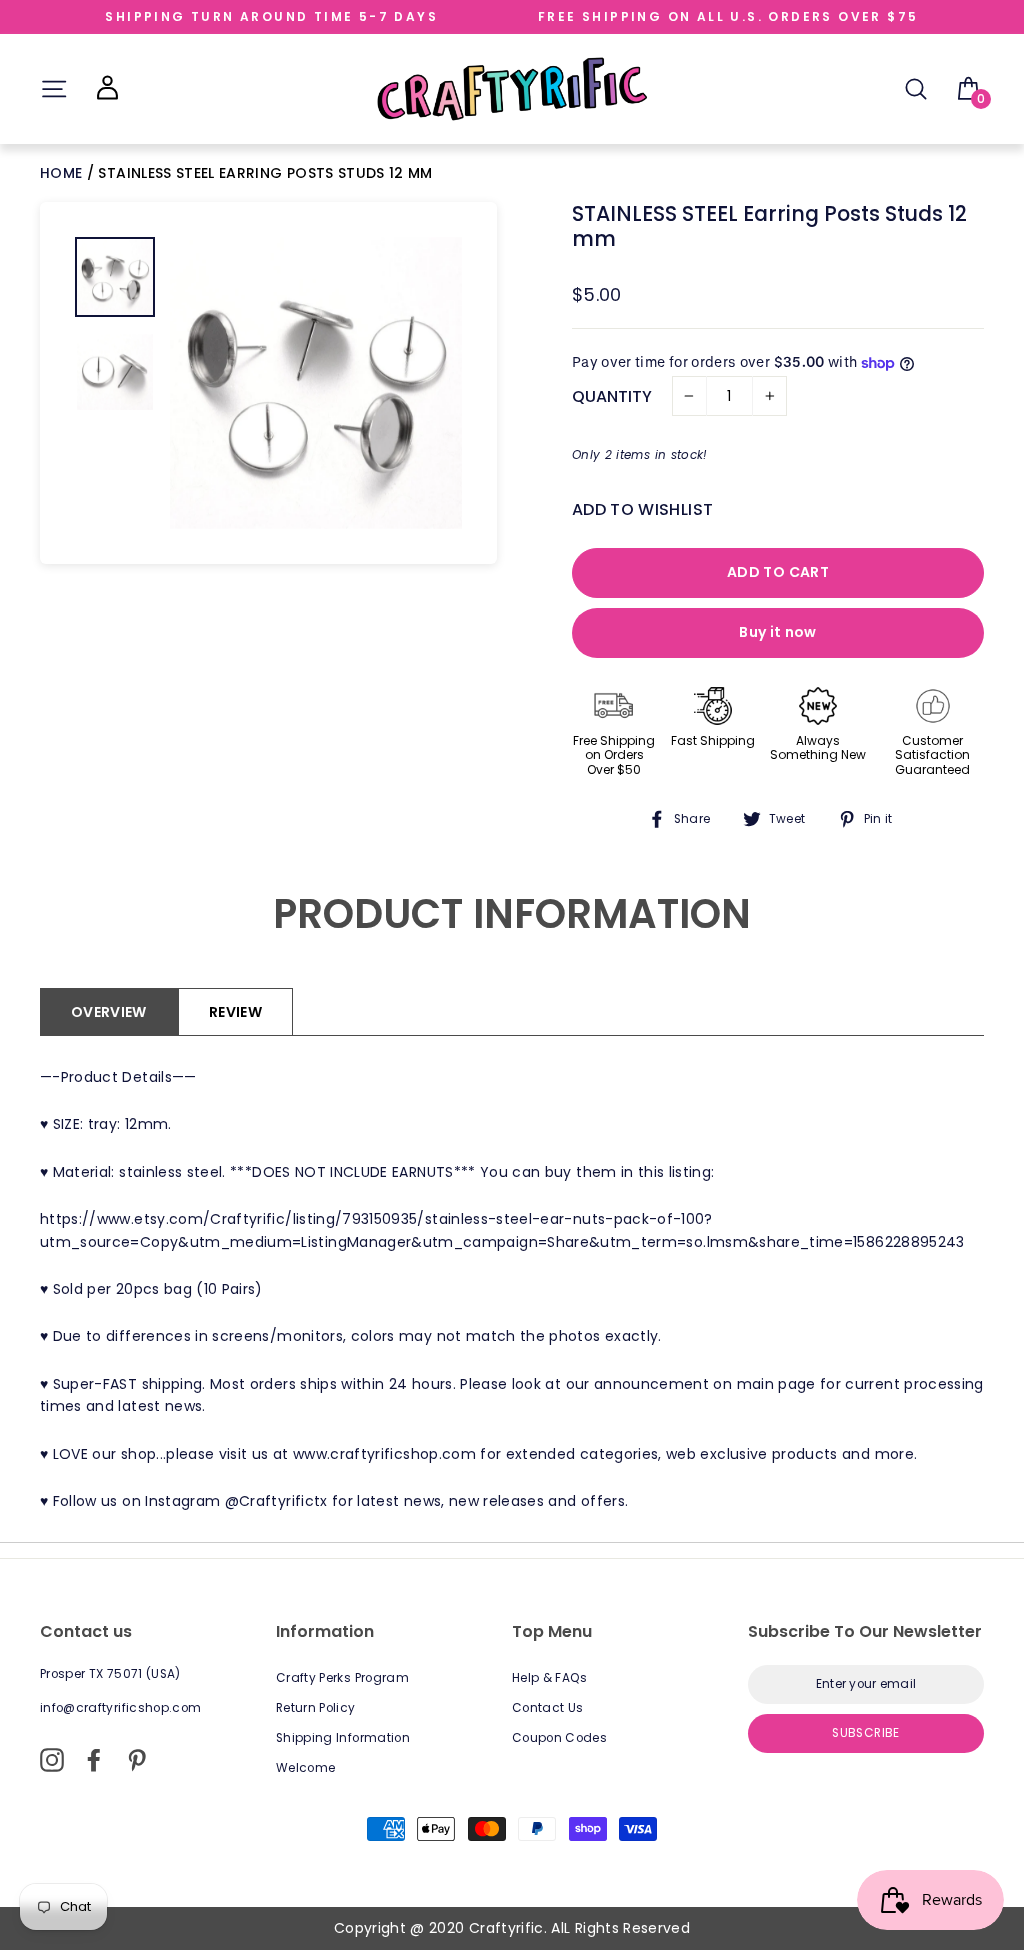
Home (63, 173)
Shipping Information (343, 1738)
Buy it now (778, 632)
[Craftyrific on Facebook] (94, 1760)
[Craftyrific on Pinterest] (137, 1760)
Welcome (305, 1768)
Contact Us (548, 1708)
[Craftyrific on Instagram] (52, 1760)
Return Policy (316, 1708)
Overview (109, 1012)
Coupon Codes (559, 1738)
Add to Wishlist (642, 509)
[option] (316, 383)
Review (235, 1012)
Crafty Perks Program (342, 1678)
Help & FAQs (550, 1678)
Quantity (612, 396)
